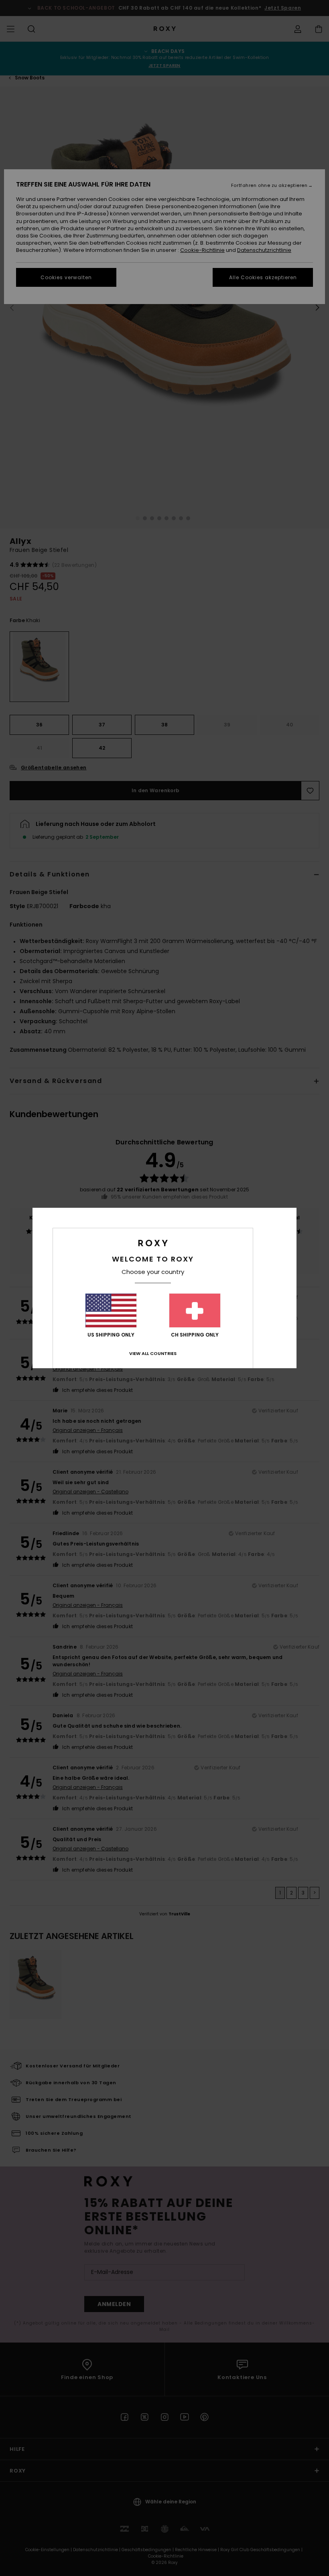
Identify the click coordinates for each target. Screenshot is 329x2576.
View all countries (153, 1353)
